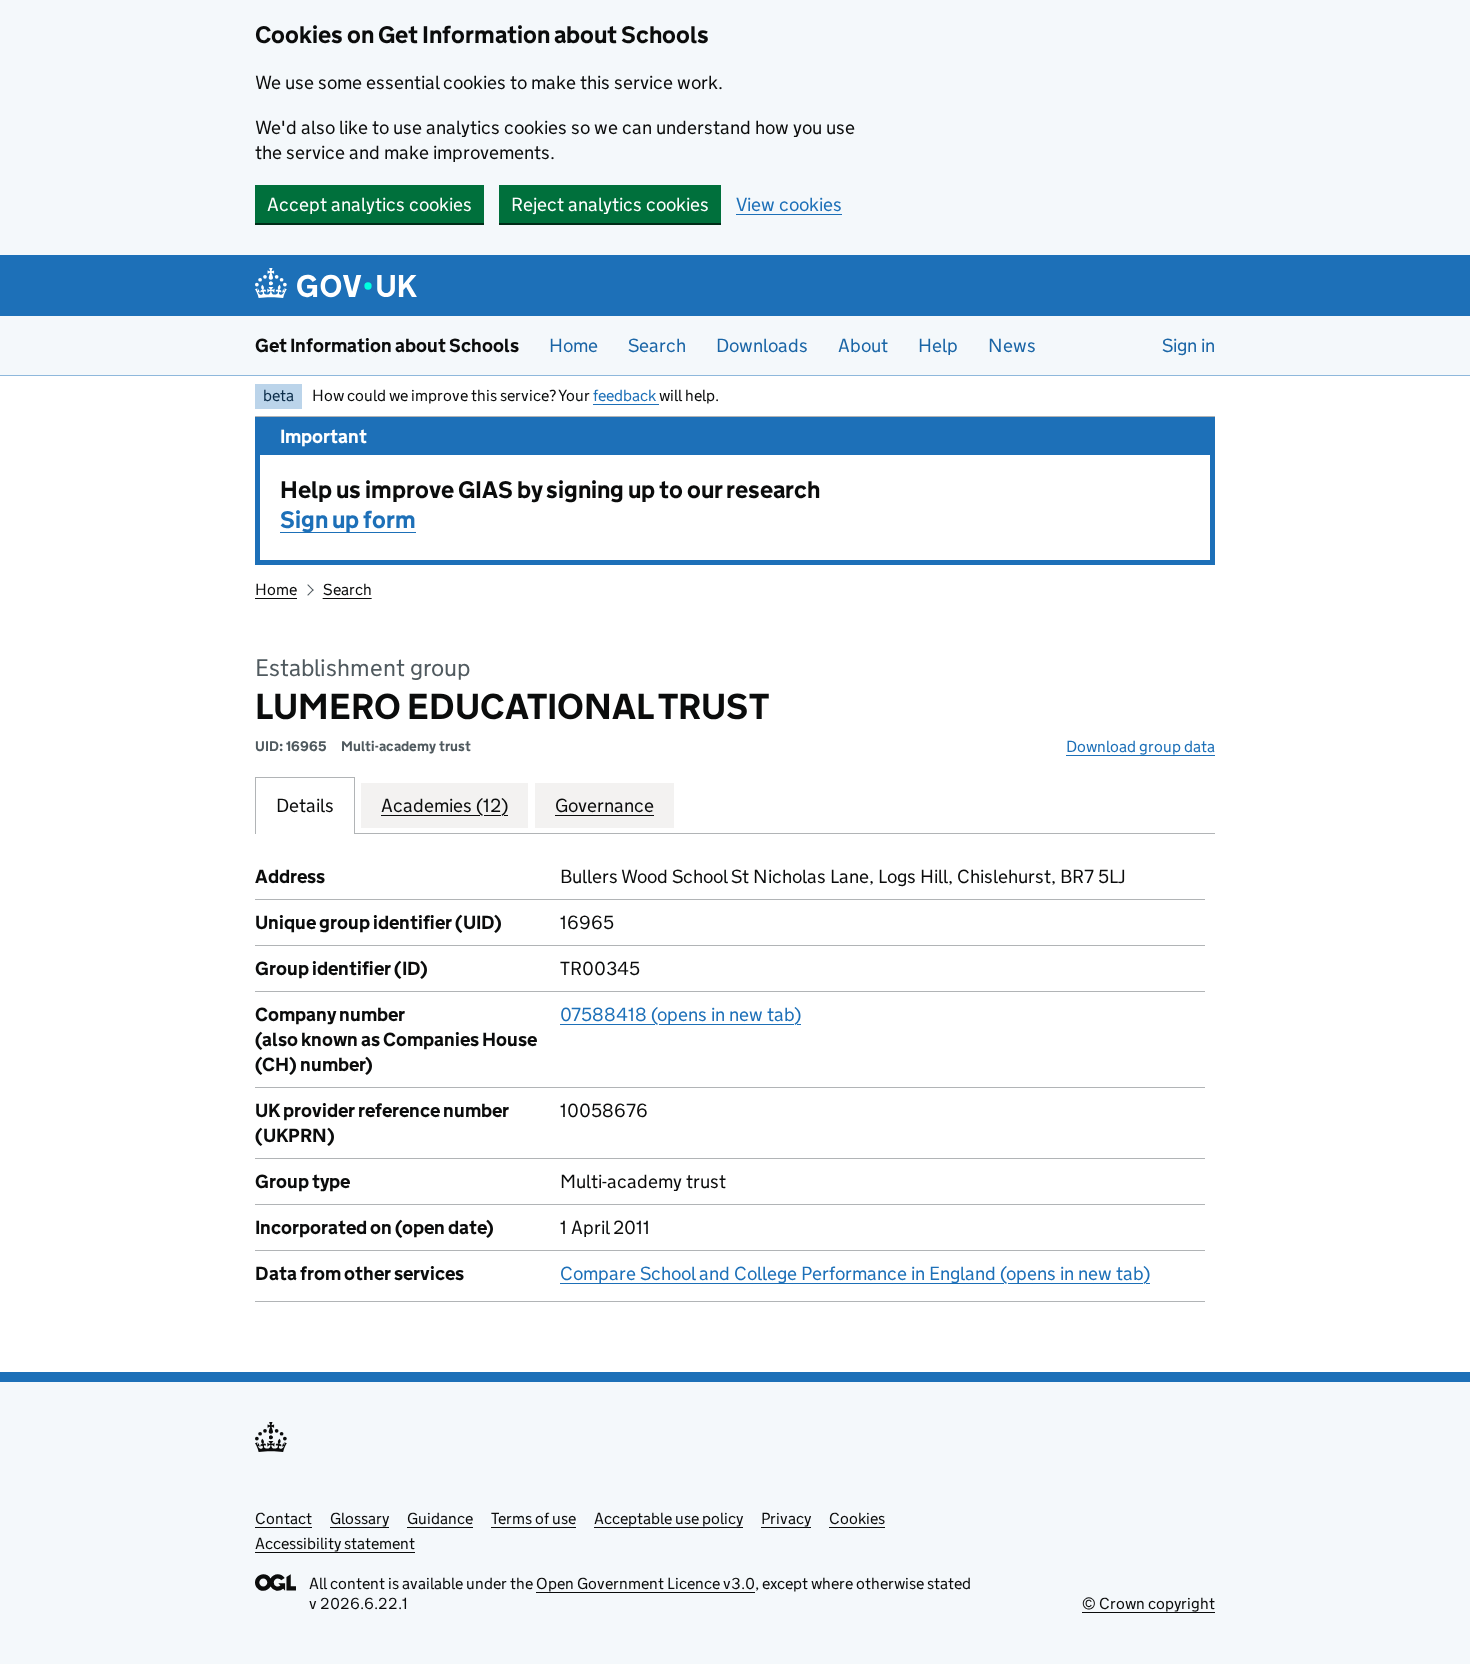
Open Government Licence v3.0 (645, 1583)
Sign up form (348, 519)
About (863, 345)
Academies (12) (444, 805)
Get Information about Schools (387, 345)
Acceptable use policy (668, 1518)
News (1012, 345)
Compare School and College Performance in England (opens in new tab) (855, 1273)
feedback (626, 395)
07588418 (680, 1014)
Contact (283, 1518)
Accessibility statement (335, 1543)
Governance (604, 805)
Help (938, 345)
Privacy (786, 1518)
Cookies (857, 1518)
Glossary (359, 1518)
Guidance (440, 1518)
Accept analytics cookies (369, 204)
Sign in (1188, 345)
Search (657, 345)
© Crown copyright (1148, 1603)
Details (305, 805)
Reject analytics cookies (610, 204)
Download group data (1140, 746)
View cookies (789, 204)
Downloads (762, 345)
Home (573, 345)
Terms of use (533, 1518)
